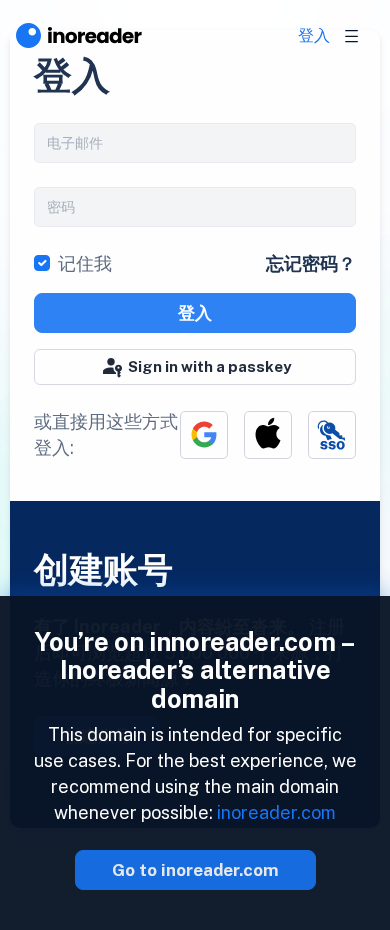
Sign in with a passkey (209, 366)
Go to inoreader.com (195, 870)
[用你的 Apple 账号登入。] (268, 435)
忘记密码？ (311, 263)
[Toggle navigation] (352, 36)
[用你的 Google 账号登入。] (204, 435)
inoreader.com (276, 812)
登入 (314, 35)
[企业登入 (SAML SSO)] (332, 435)
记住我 (85, 263)
